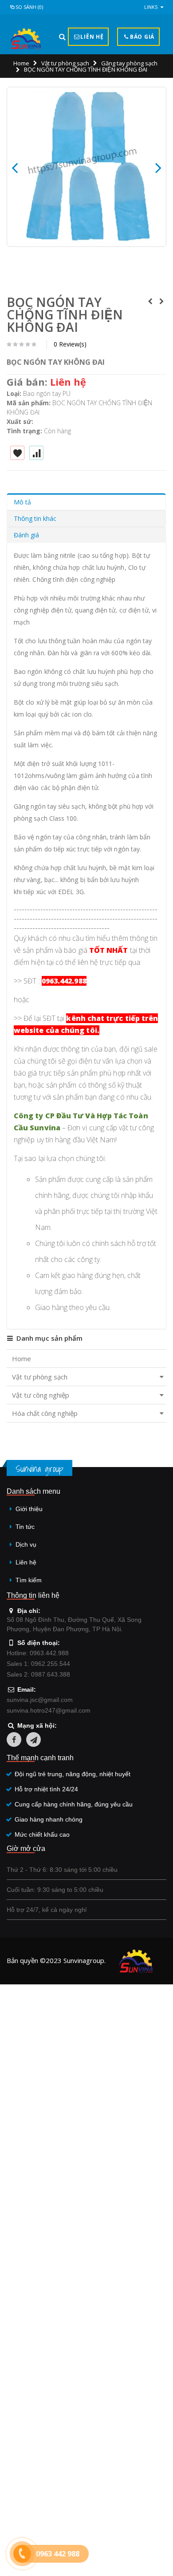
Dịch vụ (26, 1544)
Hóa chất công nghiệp (45, 1413)
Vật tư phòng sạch (65, 63)
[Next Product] (161, 301)
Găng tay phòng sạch (129, 63)
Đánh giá (26, 535)
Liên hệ (26, 1562)
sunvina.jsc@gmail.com (40, 1700)
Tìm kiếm (29, 1580)
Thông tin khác (35, 518)
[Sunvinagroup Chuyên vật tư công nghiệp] (26, 39)
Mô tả (22, 502)
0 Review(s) (70, 344)
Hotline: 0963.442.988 (38, 1653)
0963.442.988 (64, 981)
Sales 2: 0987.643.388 (38, 1674)
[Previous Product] (150, 301)
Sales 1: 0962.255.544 (38, 1664)
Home (21, 63)
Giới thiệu (29, 1509)
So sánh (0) (29, 7)
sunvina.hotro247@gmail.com (49, 1710)
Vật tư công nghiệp (41, 1395)
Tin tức (25, 1527)
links (151, 7)
